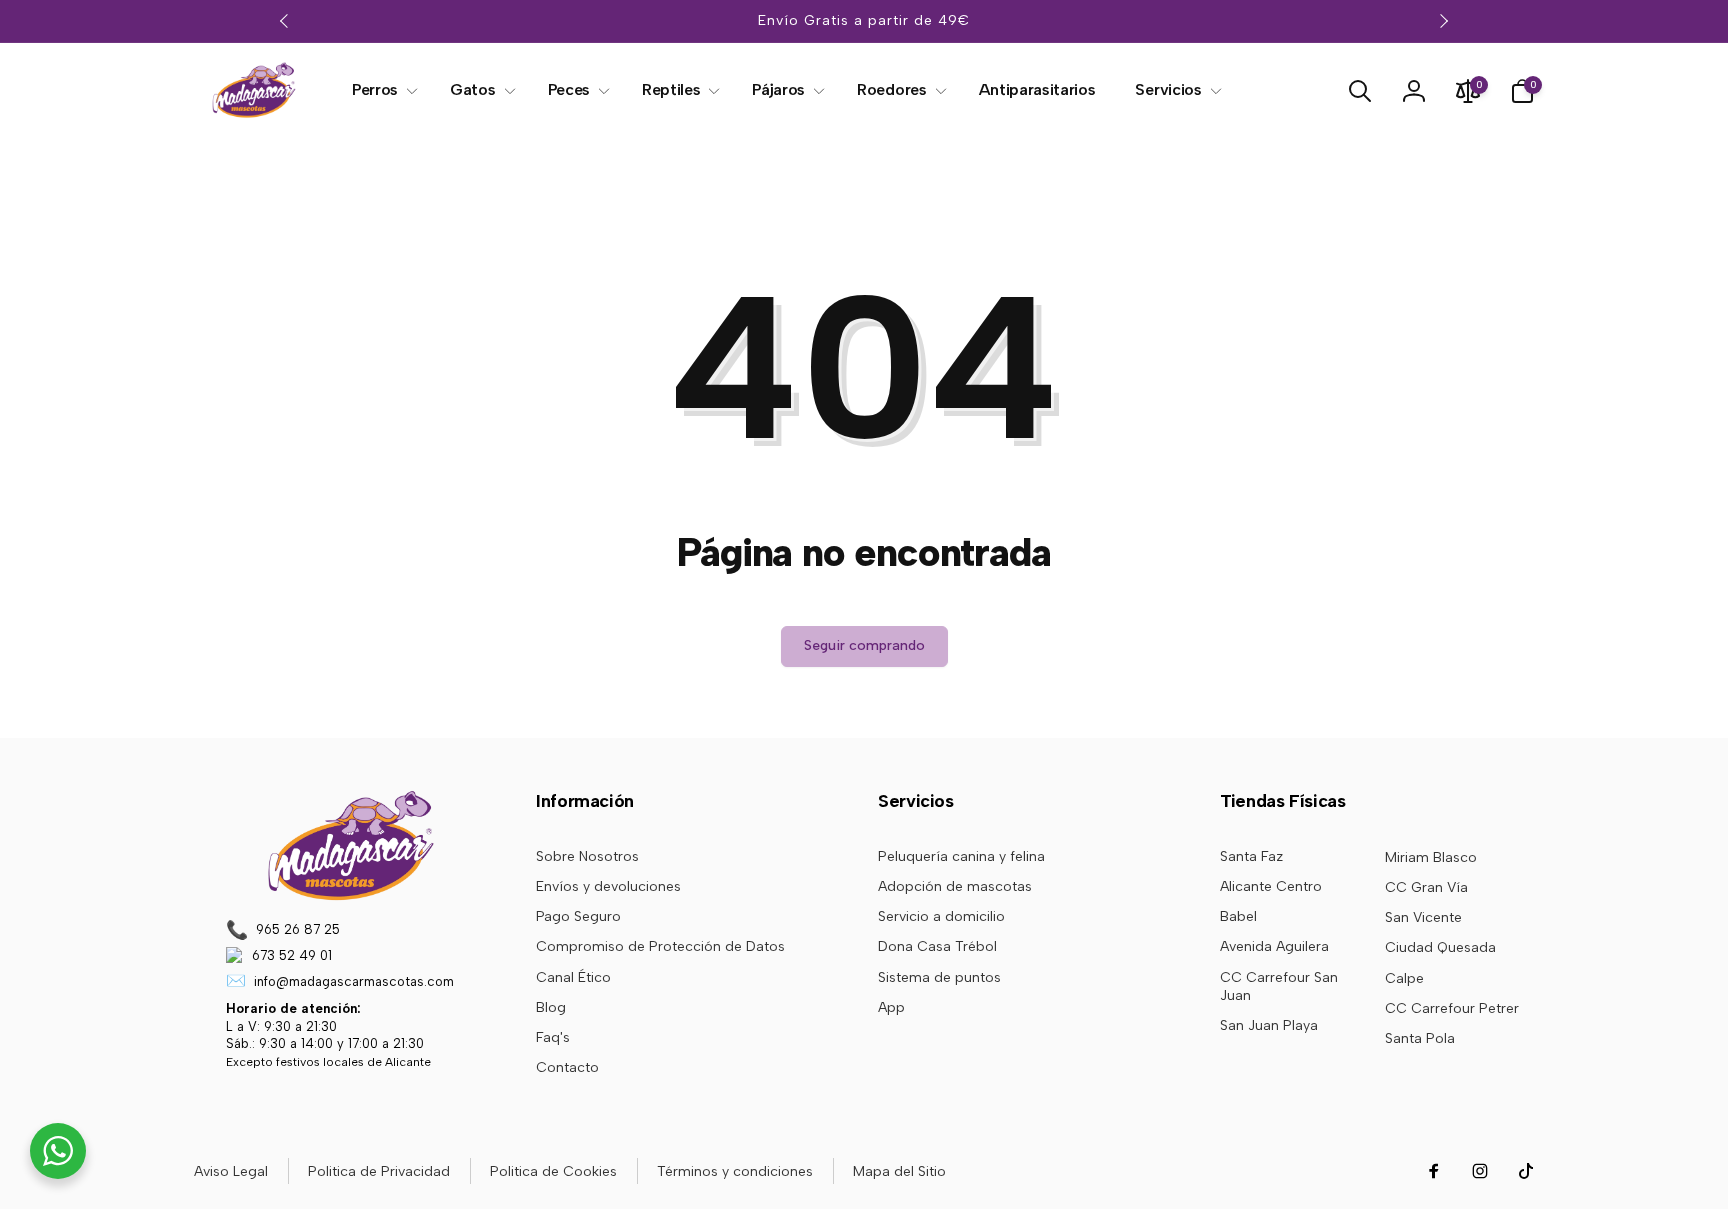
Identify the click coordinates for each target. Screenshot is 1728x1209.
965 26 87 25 (298, 929)
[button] (381, 90)
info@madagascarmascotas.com (354, 981)
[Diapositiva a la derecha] (1443, 21)
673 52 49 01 (292, 955)
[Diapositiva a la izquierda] (285, 21)
